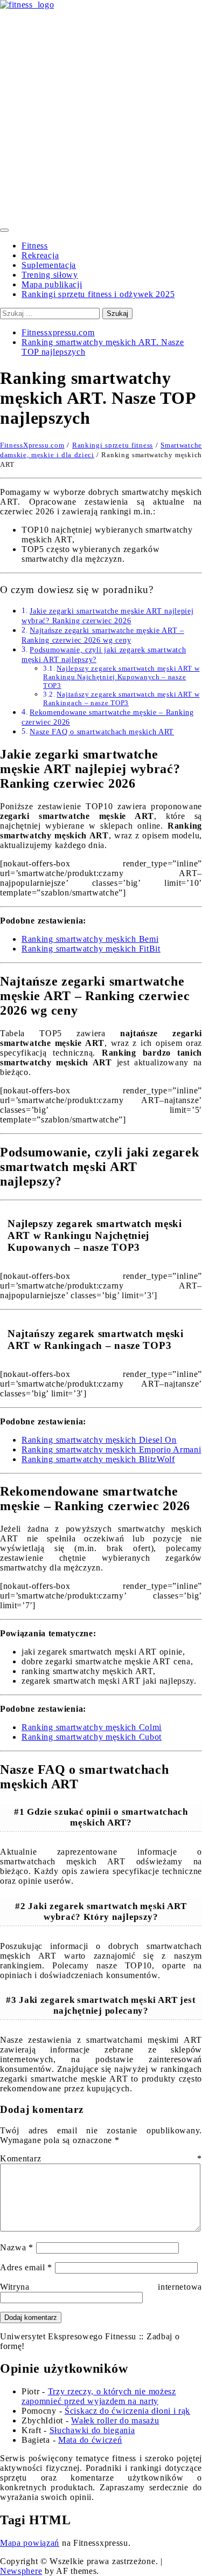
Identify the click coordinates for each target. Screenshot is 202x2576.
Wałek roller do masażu (115, 2420)
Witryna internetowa (101, 2287)
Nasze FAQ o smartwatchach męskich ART (102, 732)
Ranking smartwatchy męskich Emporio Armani (111, 1449)
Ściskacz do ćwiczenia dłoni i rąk (127, 2411)
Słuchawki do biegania (92, 2430)
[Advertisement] (101, 116)
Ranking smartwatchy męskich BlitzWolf (98, 1459)
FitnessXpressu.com (32, 445)
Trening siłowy (50, 275)
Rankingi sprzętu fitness (113, 445)
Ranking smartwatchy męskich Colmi (92, 1727)
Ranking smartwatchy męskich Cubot (92, 1737)
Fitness (35, 246)
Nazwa (17, 2247)
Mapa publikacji (52, 284)
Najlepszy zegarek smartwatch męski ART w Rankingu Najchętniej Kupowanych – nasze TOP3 (121, 677)
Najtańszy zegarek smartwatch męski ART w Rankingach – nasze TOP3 (121, 698)
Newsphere (21, 2571)
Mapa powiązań (30, 2543)
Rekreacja (40, 255)
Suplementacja (49, 265)
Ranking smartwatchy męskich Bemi (90, 939)
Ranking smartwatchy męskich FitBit (91, 949)
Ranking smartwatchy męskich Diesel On (99, 1440)
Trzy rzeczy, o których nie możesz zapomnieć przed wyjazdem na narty (99, 2396)
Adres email (26, 2267)
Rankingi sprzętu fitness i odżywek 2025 (98, 294)
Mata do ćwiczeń (90, 2440)
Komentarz (101, 2158)
